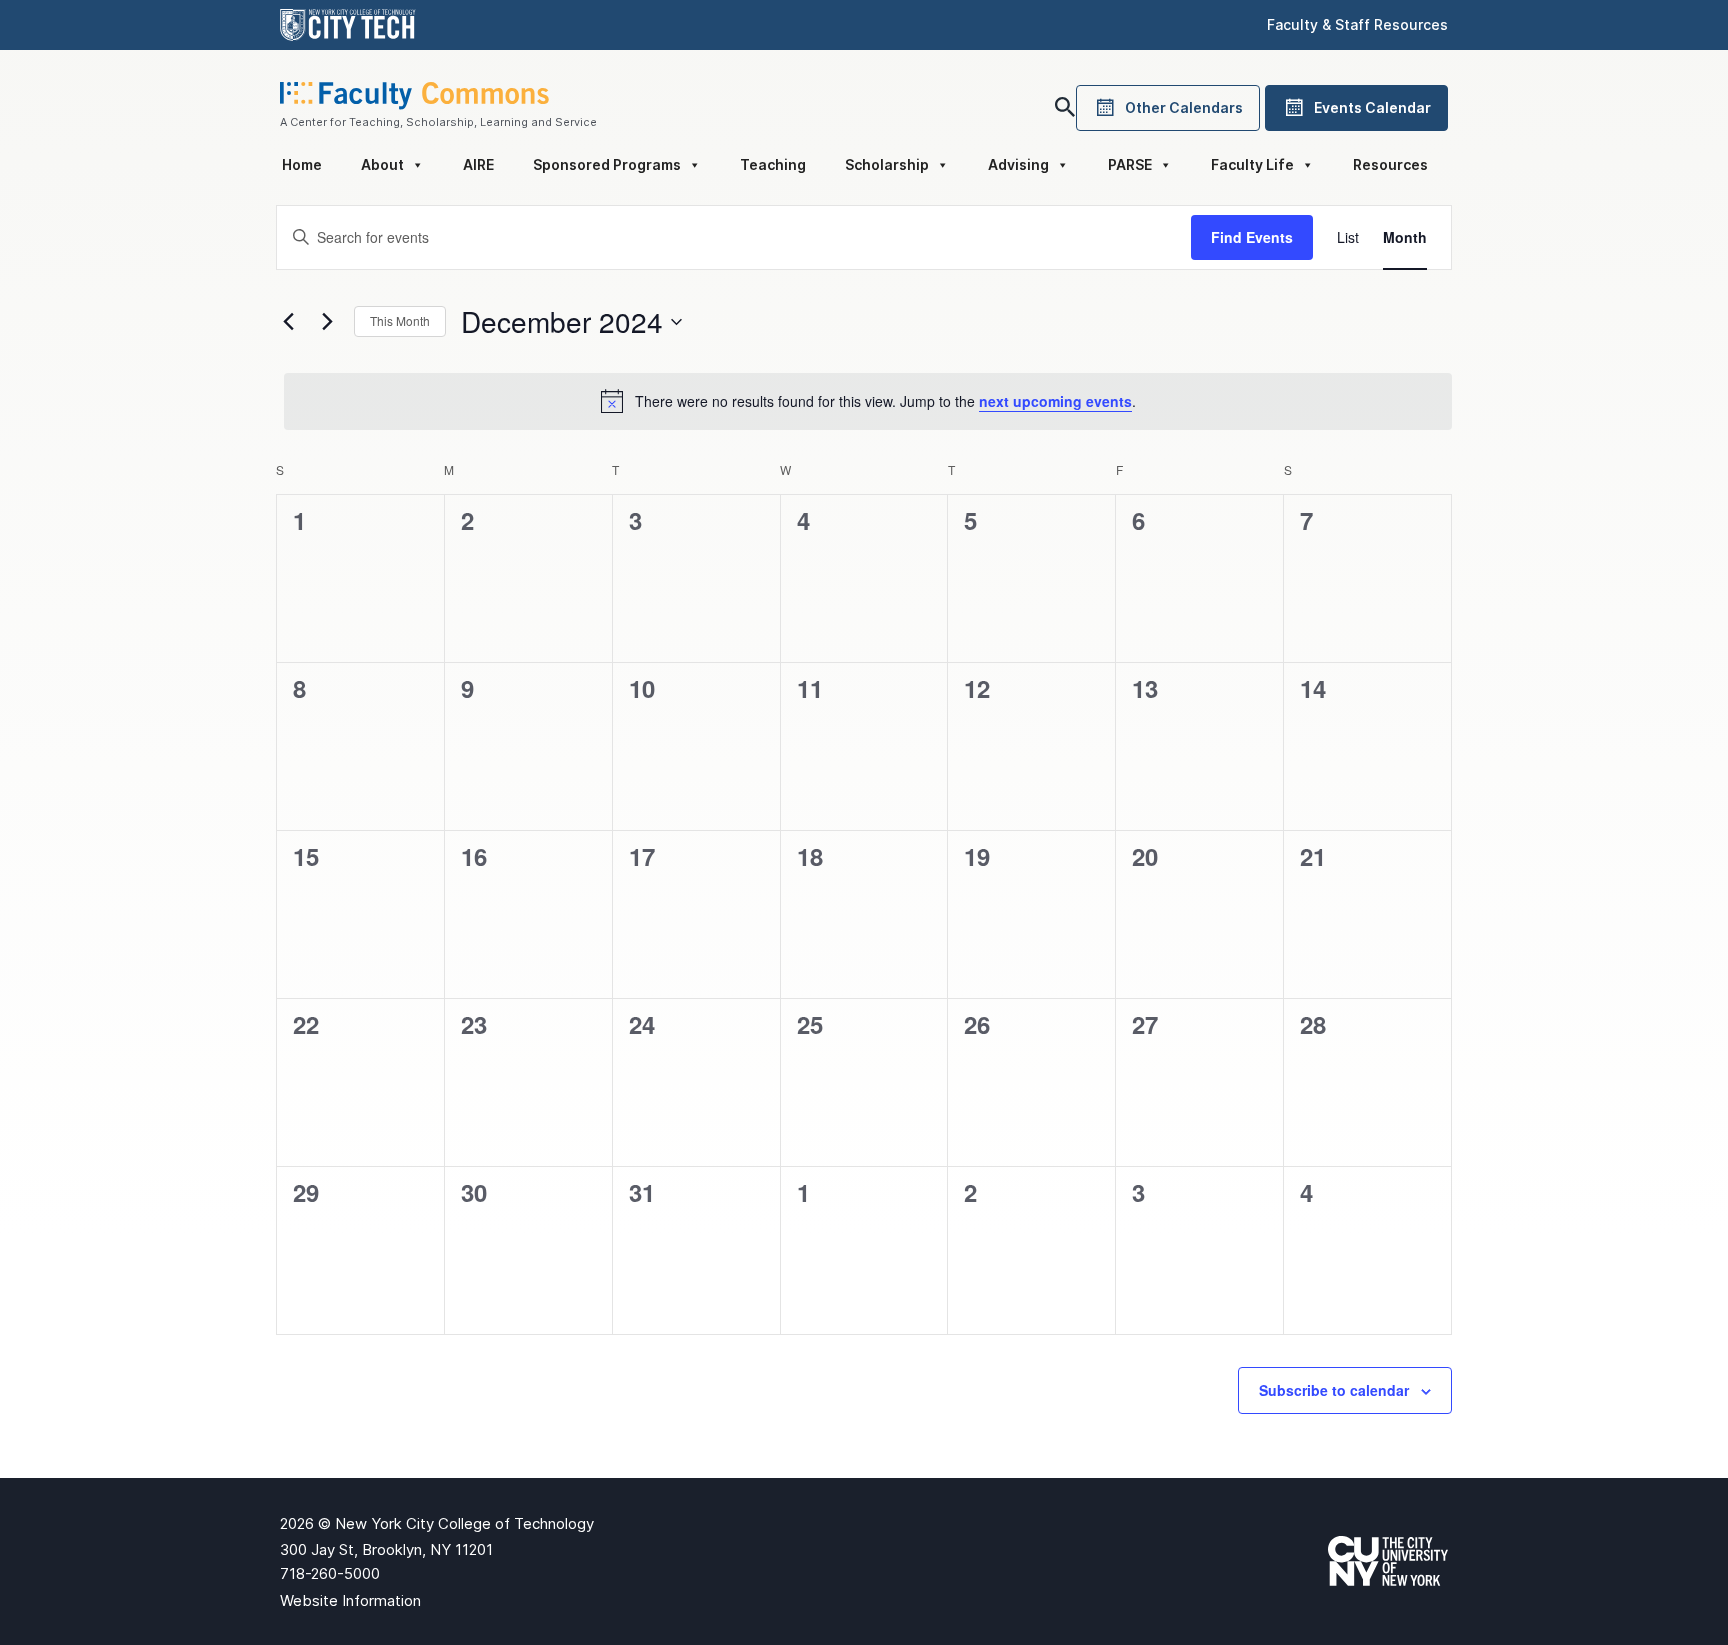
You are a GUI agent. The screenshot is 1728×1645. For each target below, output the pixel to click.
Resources (1390, 164)
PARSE (1130, 164)
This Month (400, 320)
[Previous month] (288, 322)
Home (302, 164)
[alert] (868, 401)
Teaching (773, 164)
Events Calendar (1372, 107)
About (382, 164)
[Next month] (327, 322)
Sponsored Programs (607, 164)
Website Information (350, 1600)
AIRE (478, 164)
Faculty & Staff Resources (1357, 24)
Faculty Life (1252, 164)
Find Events (1252, 237)
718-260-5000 (330, 1573)
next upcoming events (1055, 401)
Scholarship (887, 164)
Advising (1018, 164)
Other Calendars (1184, 107)
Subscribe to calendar (1334, 1390)
